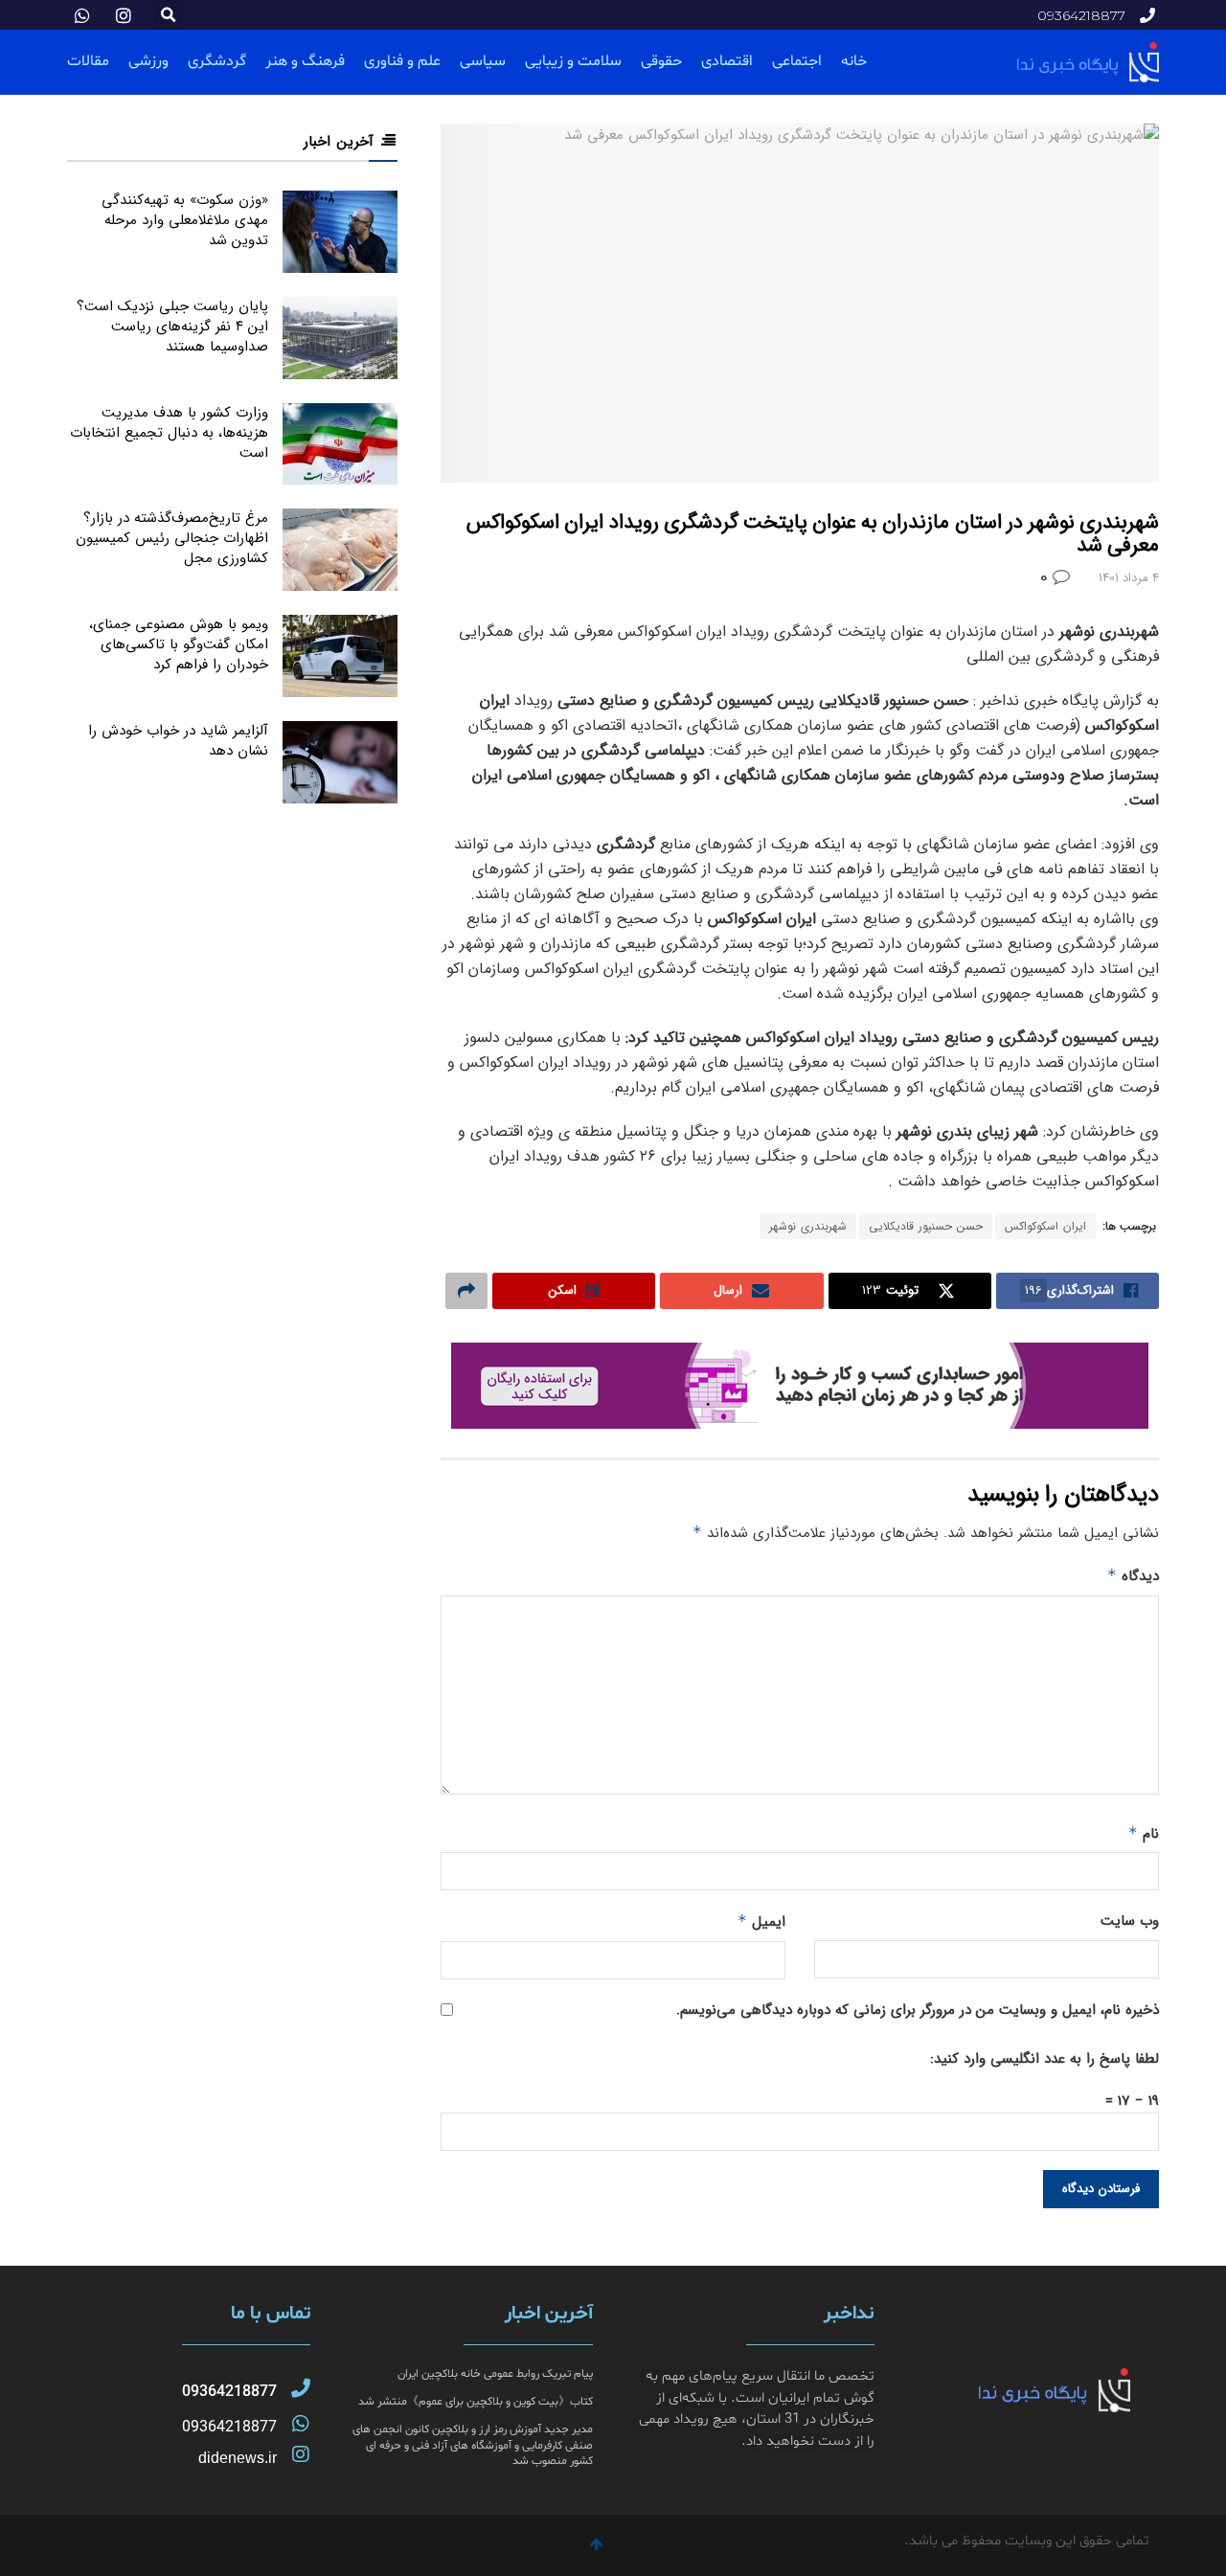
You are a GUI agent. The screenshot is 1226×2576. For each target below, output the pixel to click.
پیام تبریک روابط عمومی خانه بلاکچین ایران (495, 2374)
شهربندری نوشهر (808, 1226)
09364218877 (229, 2392)
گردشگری (217, 61)
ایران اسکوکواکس (1045, 1226)
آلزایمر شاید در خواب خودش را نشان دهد (178, 741)
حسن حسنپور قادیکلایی (926, 1226)
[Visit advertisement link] (800, 1386)
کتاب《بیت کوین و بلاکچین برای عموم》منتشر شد (476, 2402)
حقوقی (661, 61)
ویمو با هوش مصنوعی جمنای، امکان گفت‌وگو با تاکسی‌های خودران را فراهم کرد (179, 644)
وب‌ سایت (1130, 1921)
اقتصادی (727, 61)
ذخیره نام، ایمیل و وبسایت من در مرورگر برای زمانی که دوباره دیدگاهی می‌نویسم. (918, 2010)
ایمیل (761, 1922)
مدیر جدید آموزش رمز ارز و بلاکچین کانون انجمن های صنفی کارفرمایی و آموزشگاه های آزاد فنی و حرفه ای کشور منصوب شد (473, 2446)
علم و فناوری (402, 61)
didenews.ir (238, 2458)
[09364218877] (301, 2388)
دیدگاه (1133, 1576)
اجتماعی (797, 61)
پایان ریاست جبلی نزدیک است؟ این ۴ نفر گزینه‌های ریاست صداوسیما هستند (172, 327)
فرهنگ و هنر (305, 61)
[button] (168, 15)
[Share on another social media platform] (466, 1291)
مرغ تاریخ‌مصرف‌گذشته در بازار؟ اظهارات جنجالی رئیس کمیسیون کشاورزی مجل (172, 538)
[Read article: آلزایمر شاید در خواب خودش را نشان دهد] (340, 762)
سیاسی (483, 61)
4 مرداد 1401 (1129, 578)
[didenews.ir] (301, 2454)
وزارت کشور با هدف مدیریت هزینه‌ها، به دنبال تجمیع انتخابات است (169, 433)
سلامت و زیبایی (573, 61)
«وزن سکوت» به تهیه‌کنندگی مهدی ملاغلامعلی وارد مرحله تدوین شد (185, 220)
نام (1144, 1834)
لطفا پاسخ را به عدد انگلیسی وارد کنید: (1044, 2059)
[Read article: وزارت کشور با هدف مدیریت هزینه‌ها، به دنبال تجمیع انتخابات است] (340, 444)
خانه (854, 61)
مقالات (88, 61)
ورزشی (148, 61)
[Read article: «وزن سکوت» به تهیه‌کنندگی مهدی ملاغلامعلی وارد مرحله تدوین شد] (340, 232)
